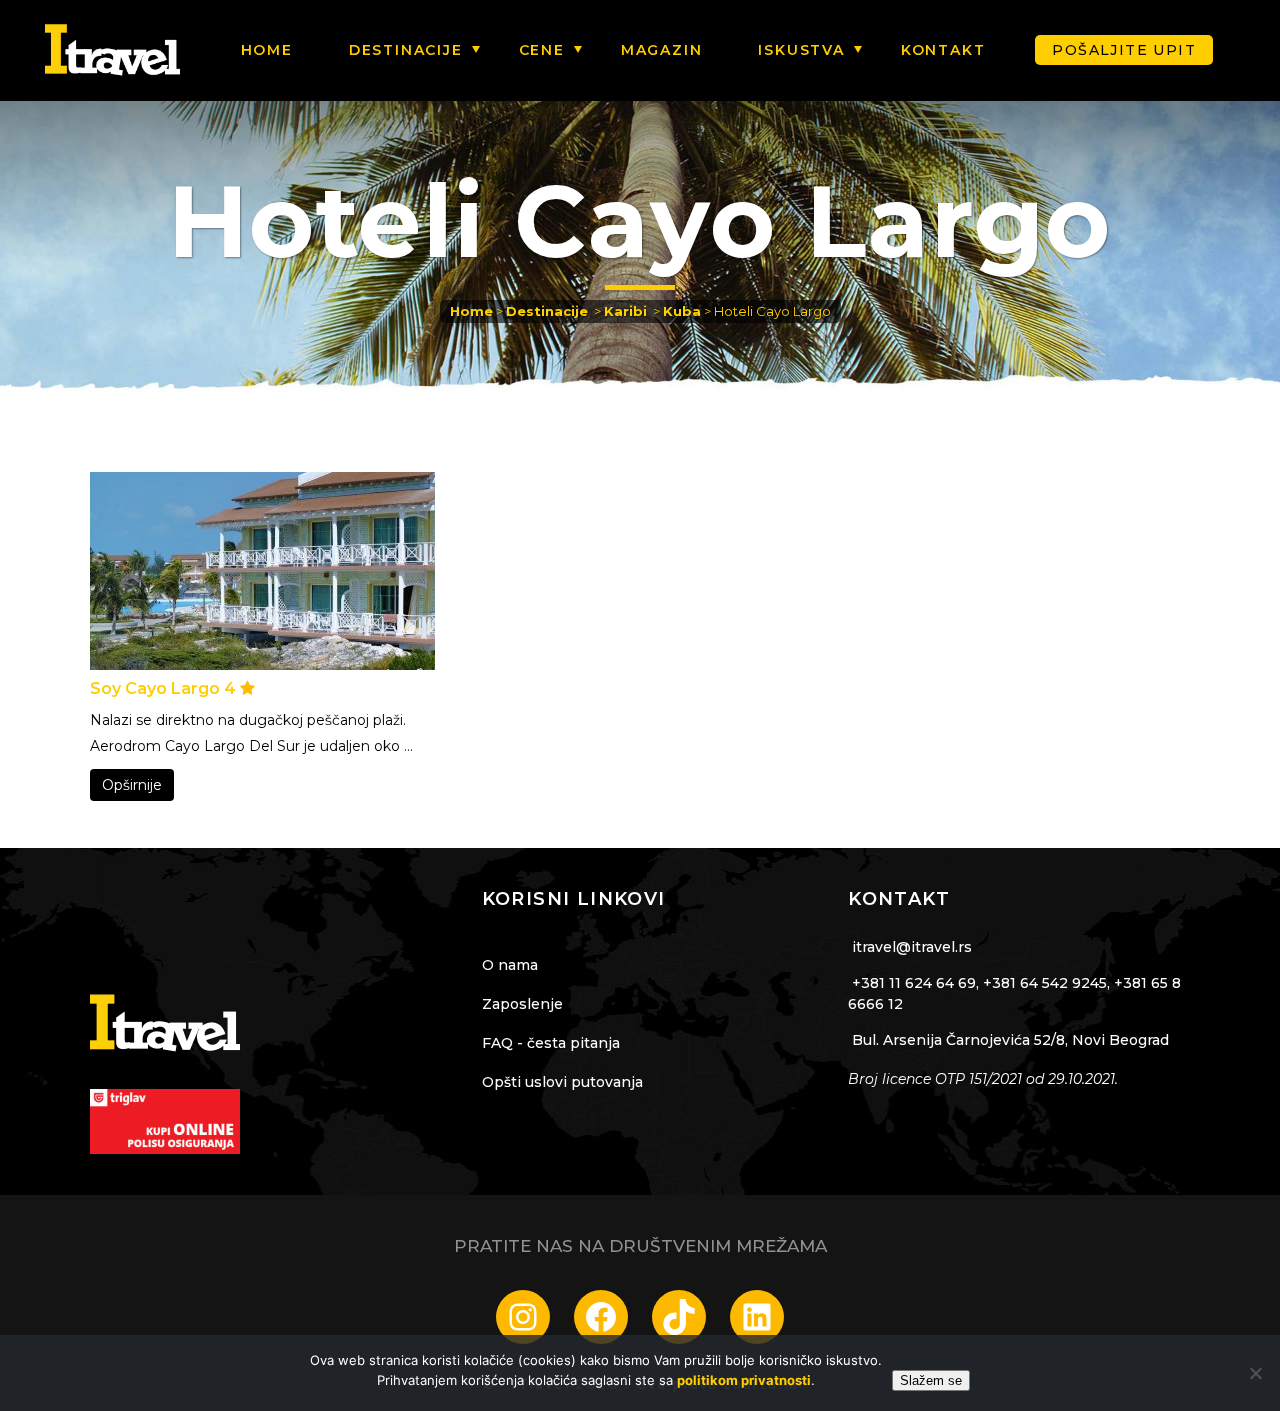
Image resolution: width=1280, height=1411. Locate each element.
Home (471, 311)
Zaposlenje (522, 1004)
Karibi (625, 311)
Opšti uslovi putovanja (562, 1082)
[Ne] (1255, 1373)
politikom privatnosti (744, 1380)
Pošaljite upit (1124, 50)
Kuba (682, 311)
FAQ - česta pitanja (551, 1043)
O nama (510, 965)
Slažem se (931, 1380)
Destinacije (547, 311)
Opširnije (132, 785)
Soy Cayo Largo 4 (165, 688)
